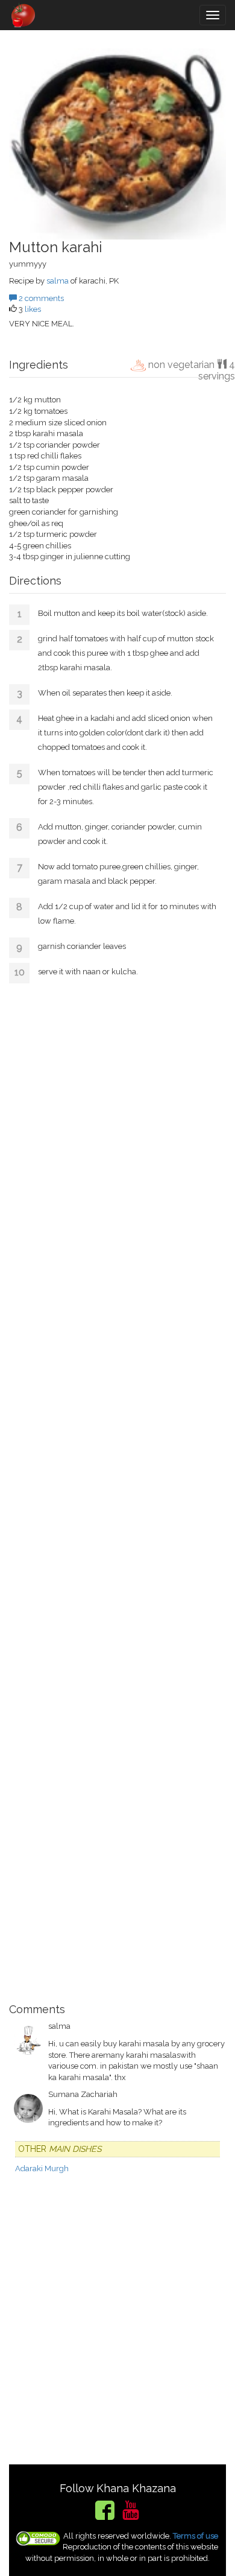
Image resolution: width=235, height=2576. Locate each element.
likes (33, 309)
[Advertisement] (117, 1489)
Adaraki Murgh (42, 2168)
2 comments (40, 298)
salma (58, 281)
